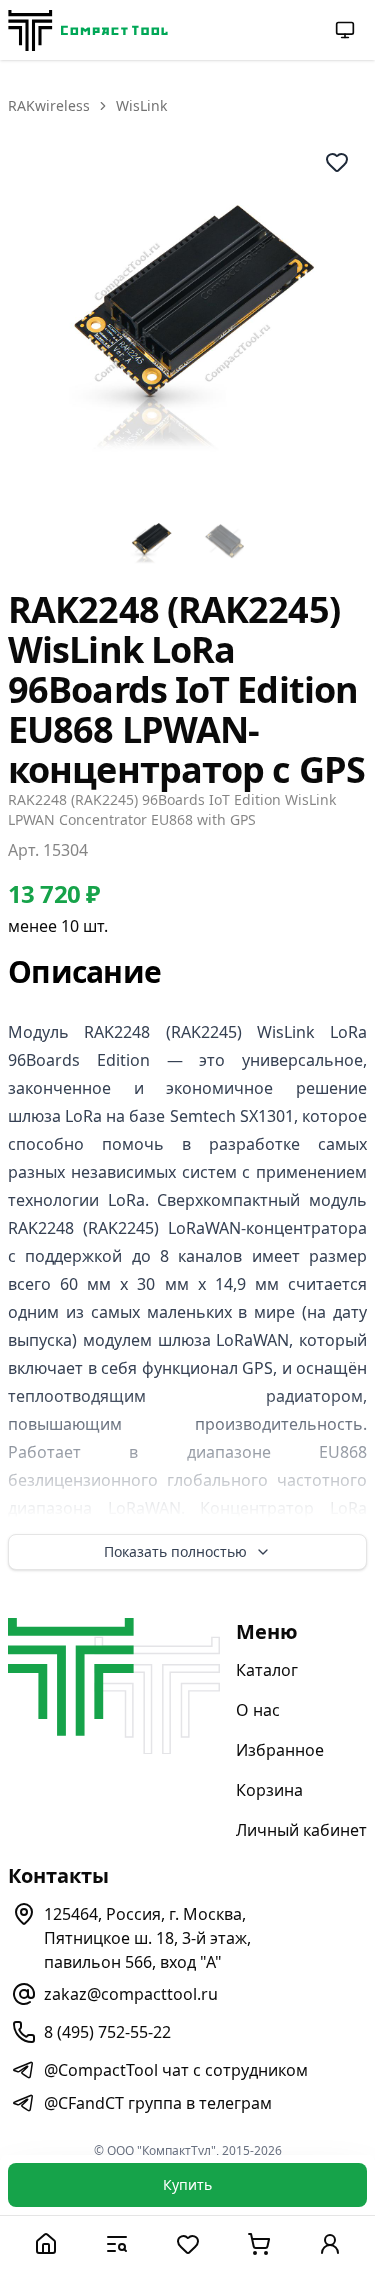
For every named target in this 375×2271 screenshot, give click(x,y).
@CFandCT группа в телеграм (158, 2103)
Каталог (267, 1670)
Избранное (280, 1750)
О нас (258, 1710)
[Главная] (45, 2243)
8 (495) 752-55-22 (107, 2032)
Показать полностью (175, 1551)
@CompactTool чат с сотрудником (176, 2070)
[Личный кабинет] (329, 2243)
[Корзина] (258, 2243)
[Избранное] (187, 2243)
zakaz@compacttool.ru (131, 1994)
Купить (187, 2184)
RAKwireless (49, 105)
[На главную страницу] (88, 30)
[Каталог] (116, 2243)
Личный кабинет (301, 1830)
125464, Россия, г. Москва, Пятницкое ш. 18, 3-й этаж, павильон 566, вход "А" (147, 1938)
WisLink (141, 105)
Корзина (269, 1790)
